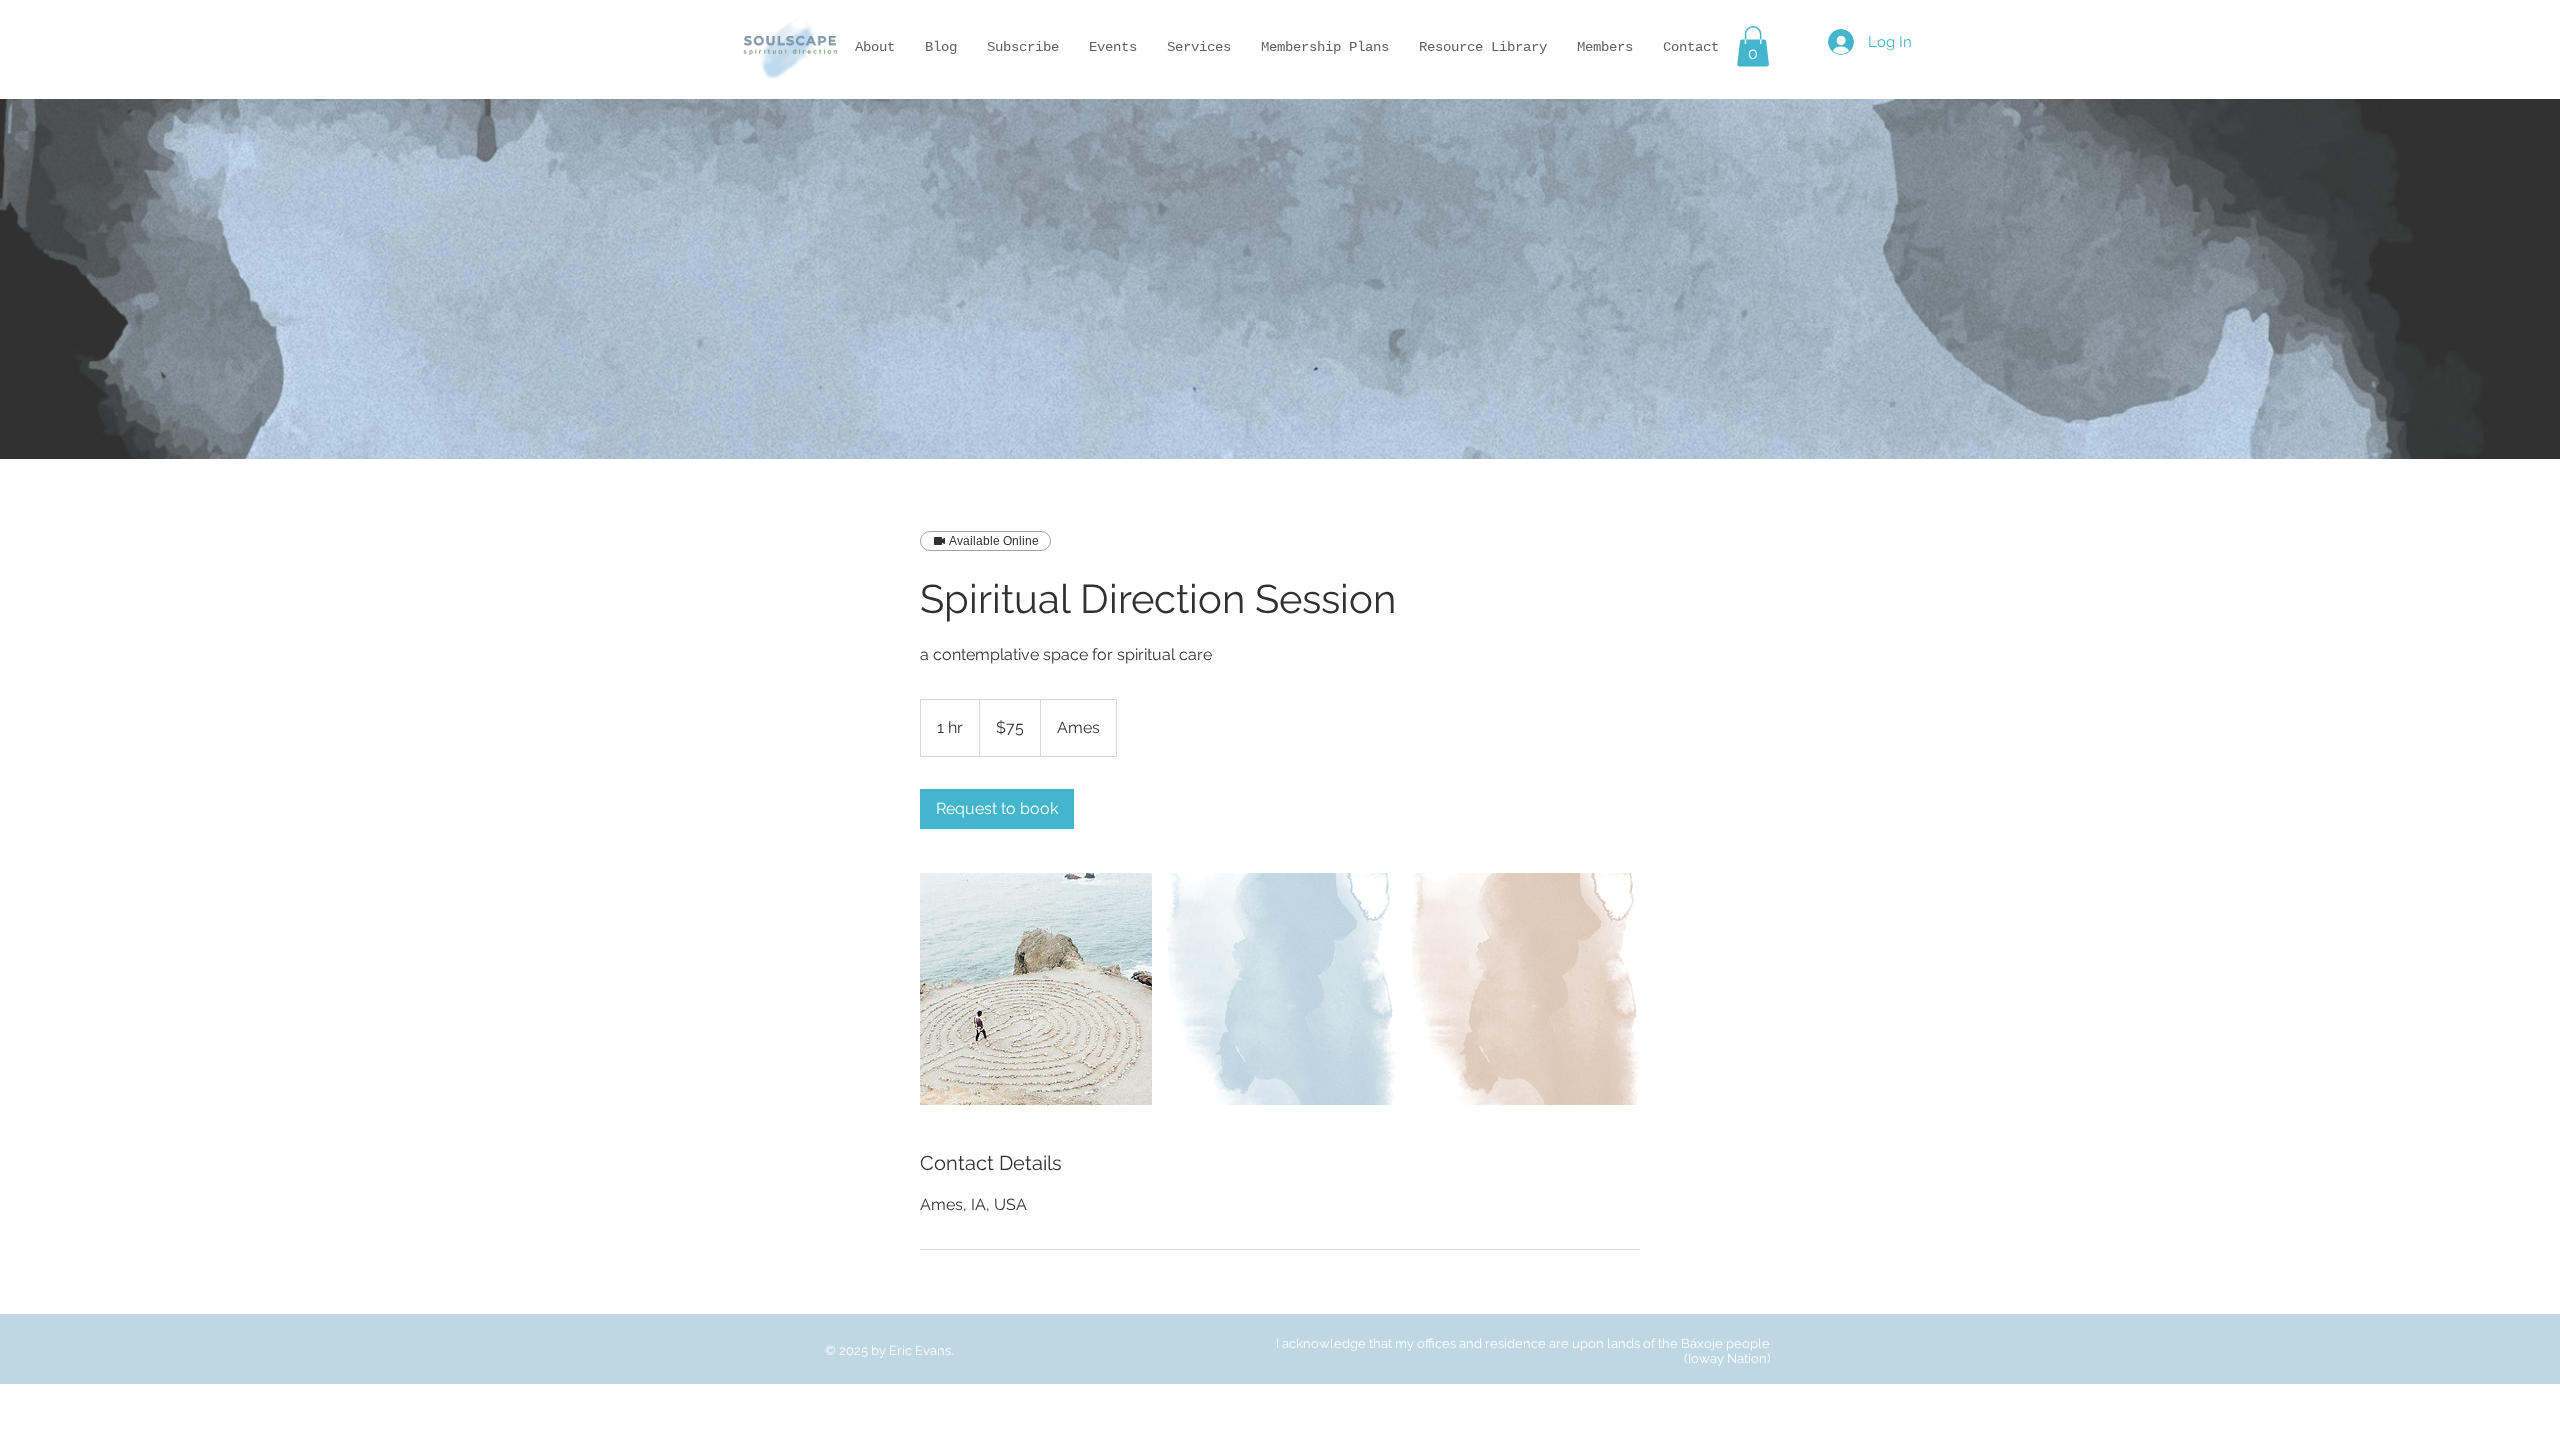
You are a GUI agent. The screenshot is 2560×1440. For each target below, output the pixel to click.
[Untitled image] (1036, 989)
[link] (997, 809)
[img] (790, 85)
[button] (1753, 46)
